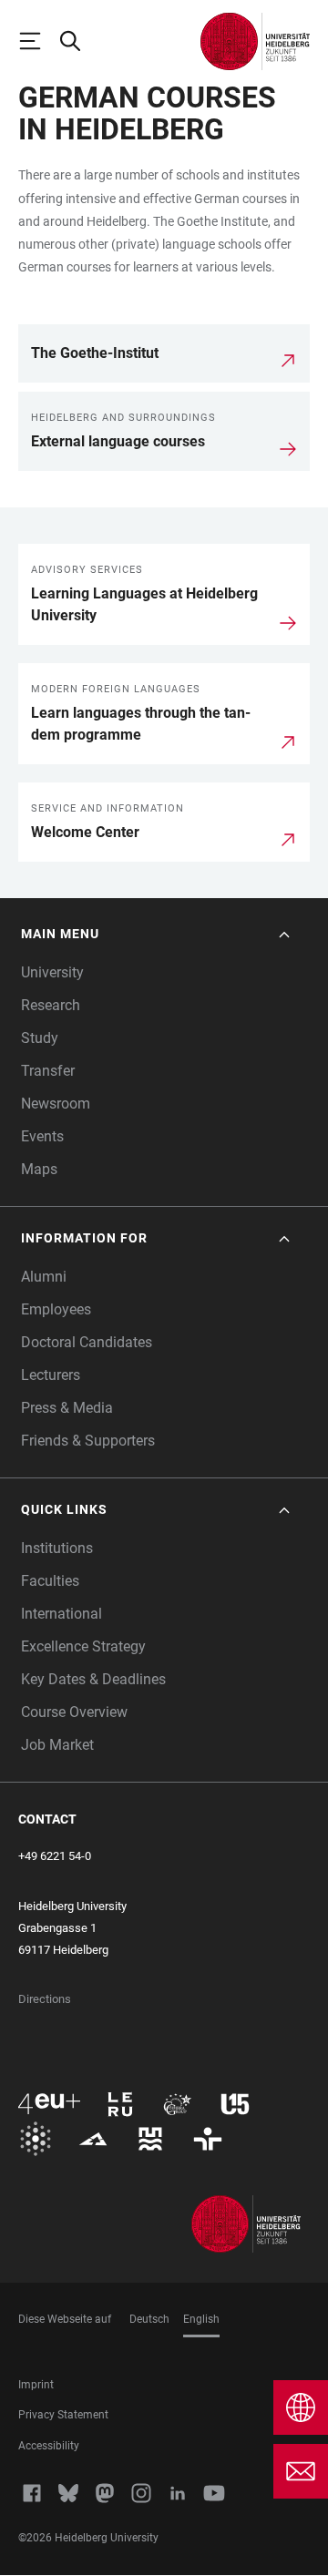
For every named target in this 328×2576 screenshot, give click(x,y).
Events (42, 1136)
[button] (157, 934)
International (61, 1614)
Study (40, 1038)
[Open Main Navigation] (38, 41)
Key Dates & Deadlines (93, 1679)
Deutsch (149, 2319)
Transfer (48, 1071)
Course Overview (74, 1712)
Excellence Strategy (83, 1646)
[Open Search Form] (78, 41)
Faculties (50, 1581)
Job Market (57, 1745)
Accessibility (49, 2446)
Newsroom (56, 1104)
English (201, 2319)
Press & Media (67, 1408)
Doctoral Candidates (87, 1342)
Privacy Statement (63, 2415)
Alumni (44, 1277)
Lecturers (51, 1375)
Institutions (57, 1548)
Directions (45, 1999)
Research (51, 1005)
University (52, 972)
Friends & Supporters (88, 1441)
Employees (56, 1309)
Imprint (36, 2385)
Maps (39, 1169)
